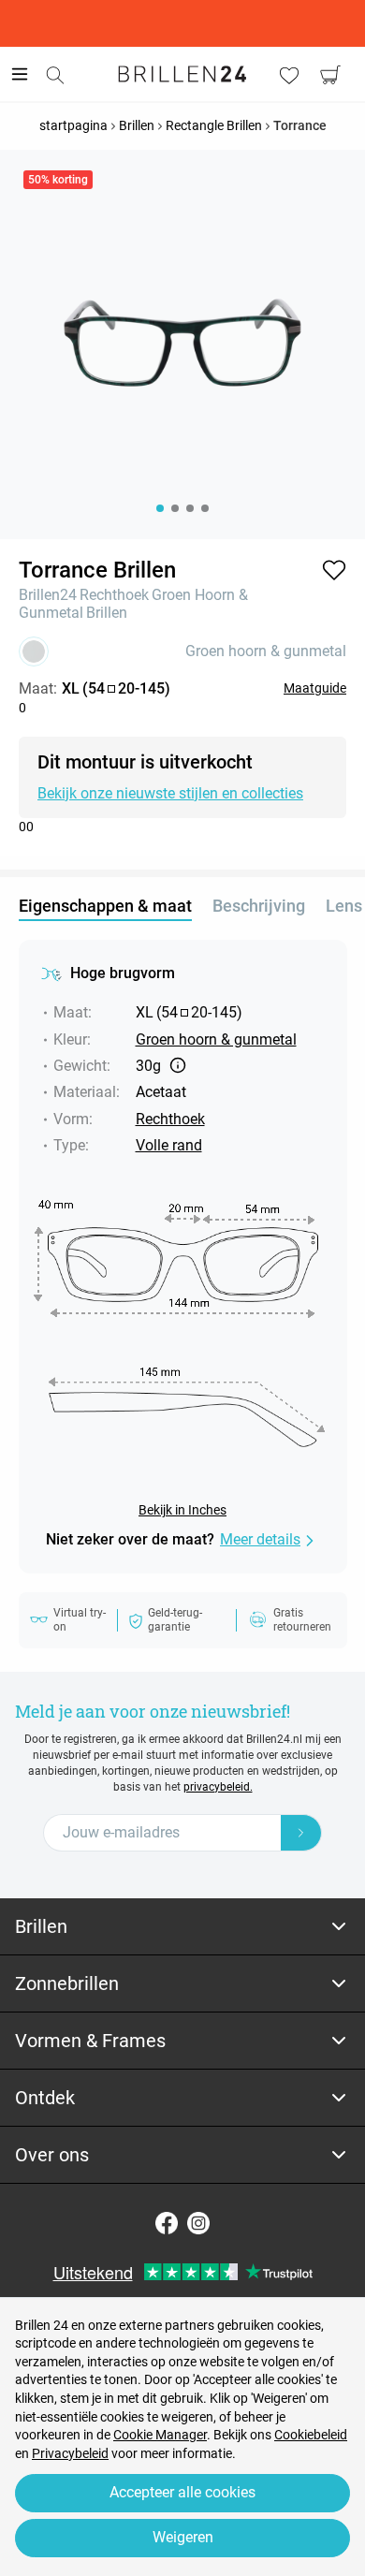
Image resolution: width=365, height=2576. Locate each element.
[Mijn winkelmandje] (330, 75)
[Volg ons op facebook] (167, 2223)
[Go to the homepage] (182, 74)
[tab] (182, 1927)
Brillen (107, 613)
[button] (334, 570)
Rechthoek (114, 595)
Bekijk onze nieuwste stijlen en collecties (170, 793)
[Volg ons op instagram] (198, 2223)
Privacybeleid (70, 2453)
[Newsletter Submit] (301, 1833)
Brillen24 (48, 595)
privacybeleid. (218, 1787)
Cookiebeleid (311, 2435)
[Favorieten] (289, 75)
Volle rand (169, 1145)
